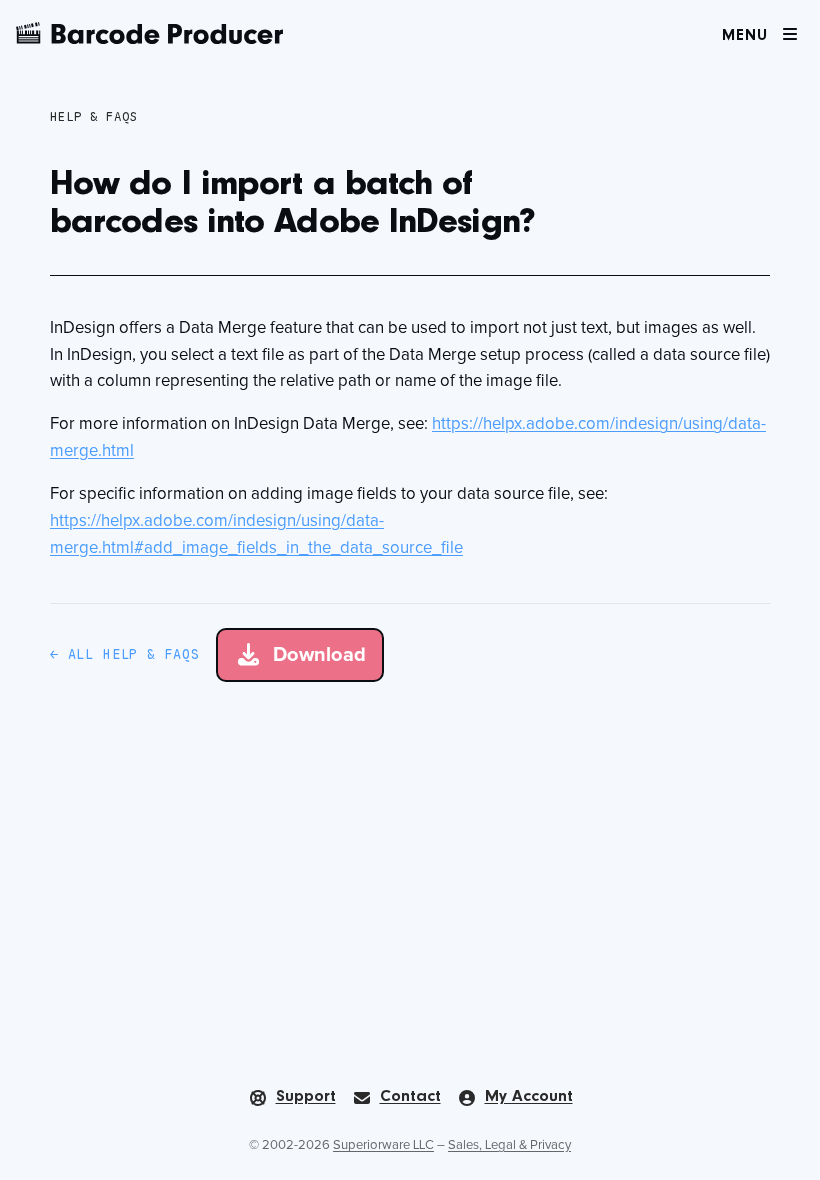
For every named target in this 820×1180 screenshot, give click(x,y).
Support (306, 1096)
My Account (529, 1096)
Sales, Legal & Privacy (509, 1145)
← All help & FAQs (125, 654)
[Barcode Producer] (149, 33)
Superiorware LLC (383, 1145)
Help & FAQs (94, 116)
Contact (410, 1096)
